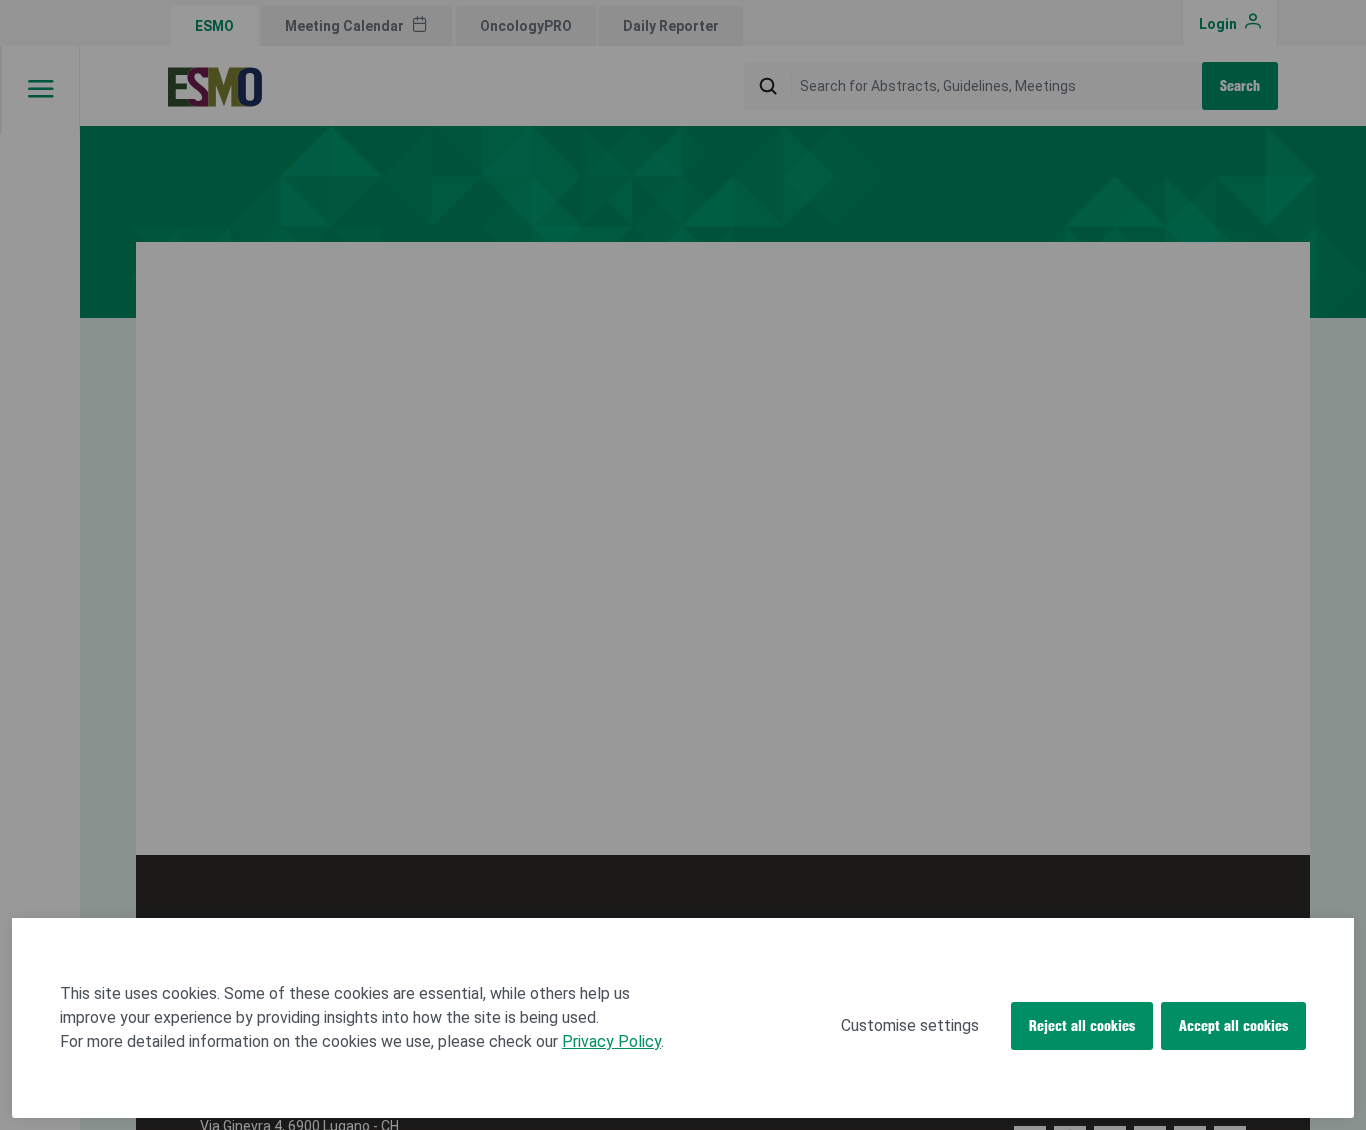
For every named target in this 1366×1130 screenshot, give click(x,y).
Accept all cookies (1233, 1026)
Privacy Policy (611, 1041)
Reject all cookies (1082, 1026)
